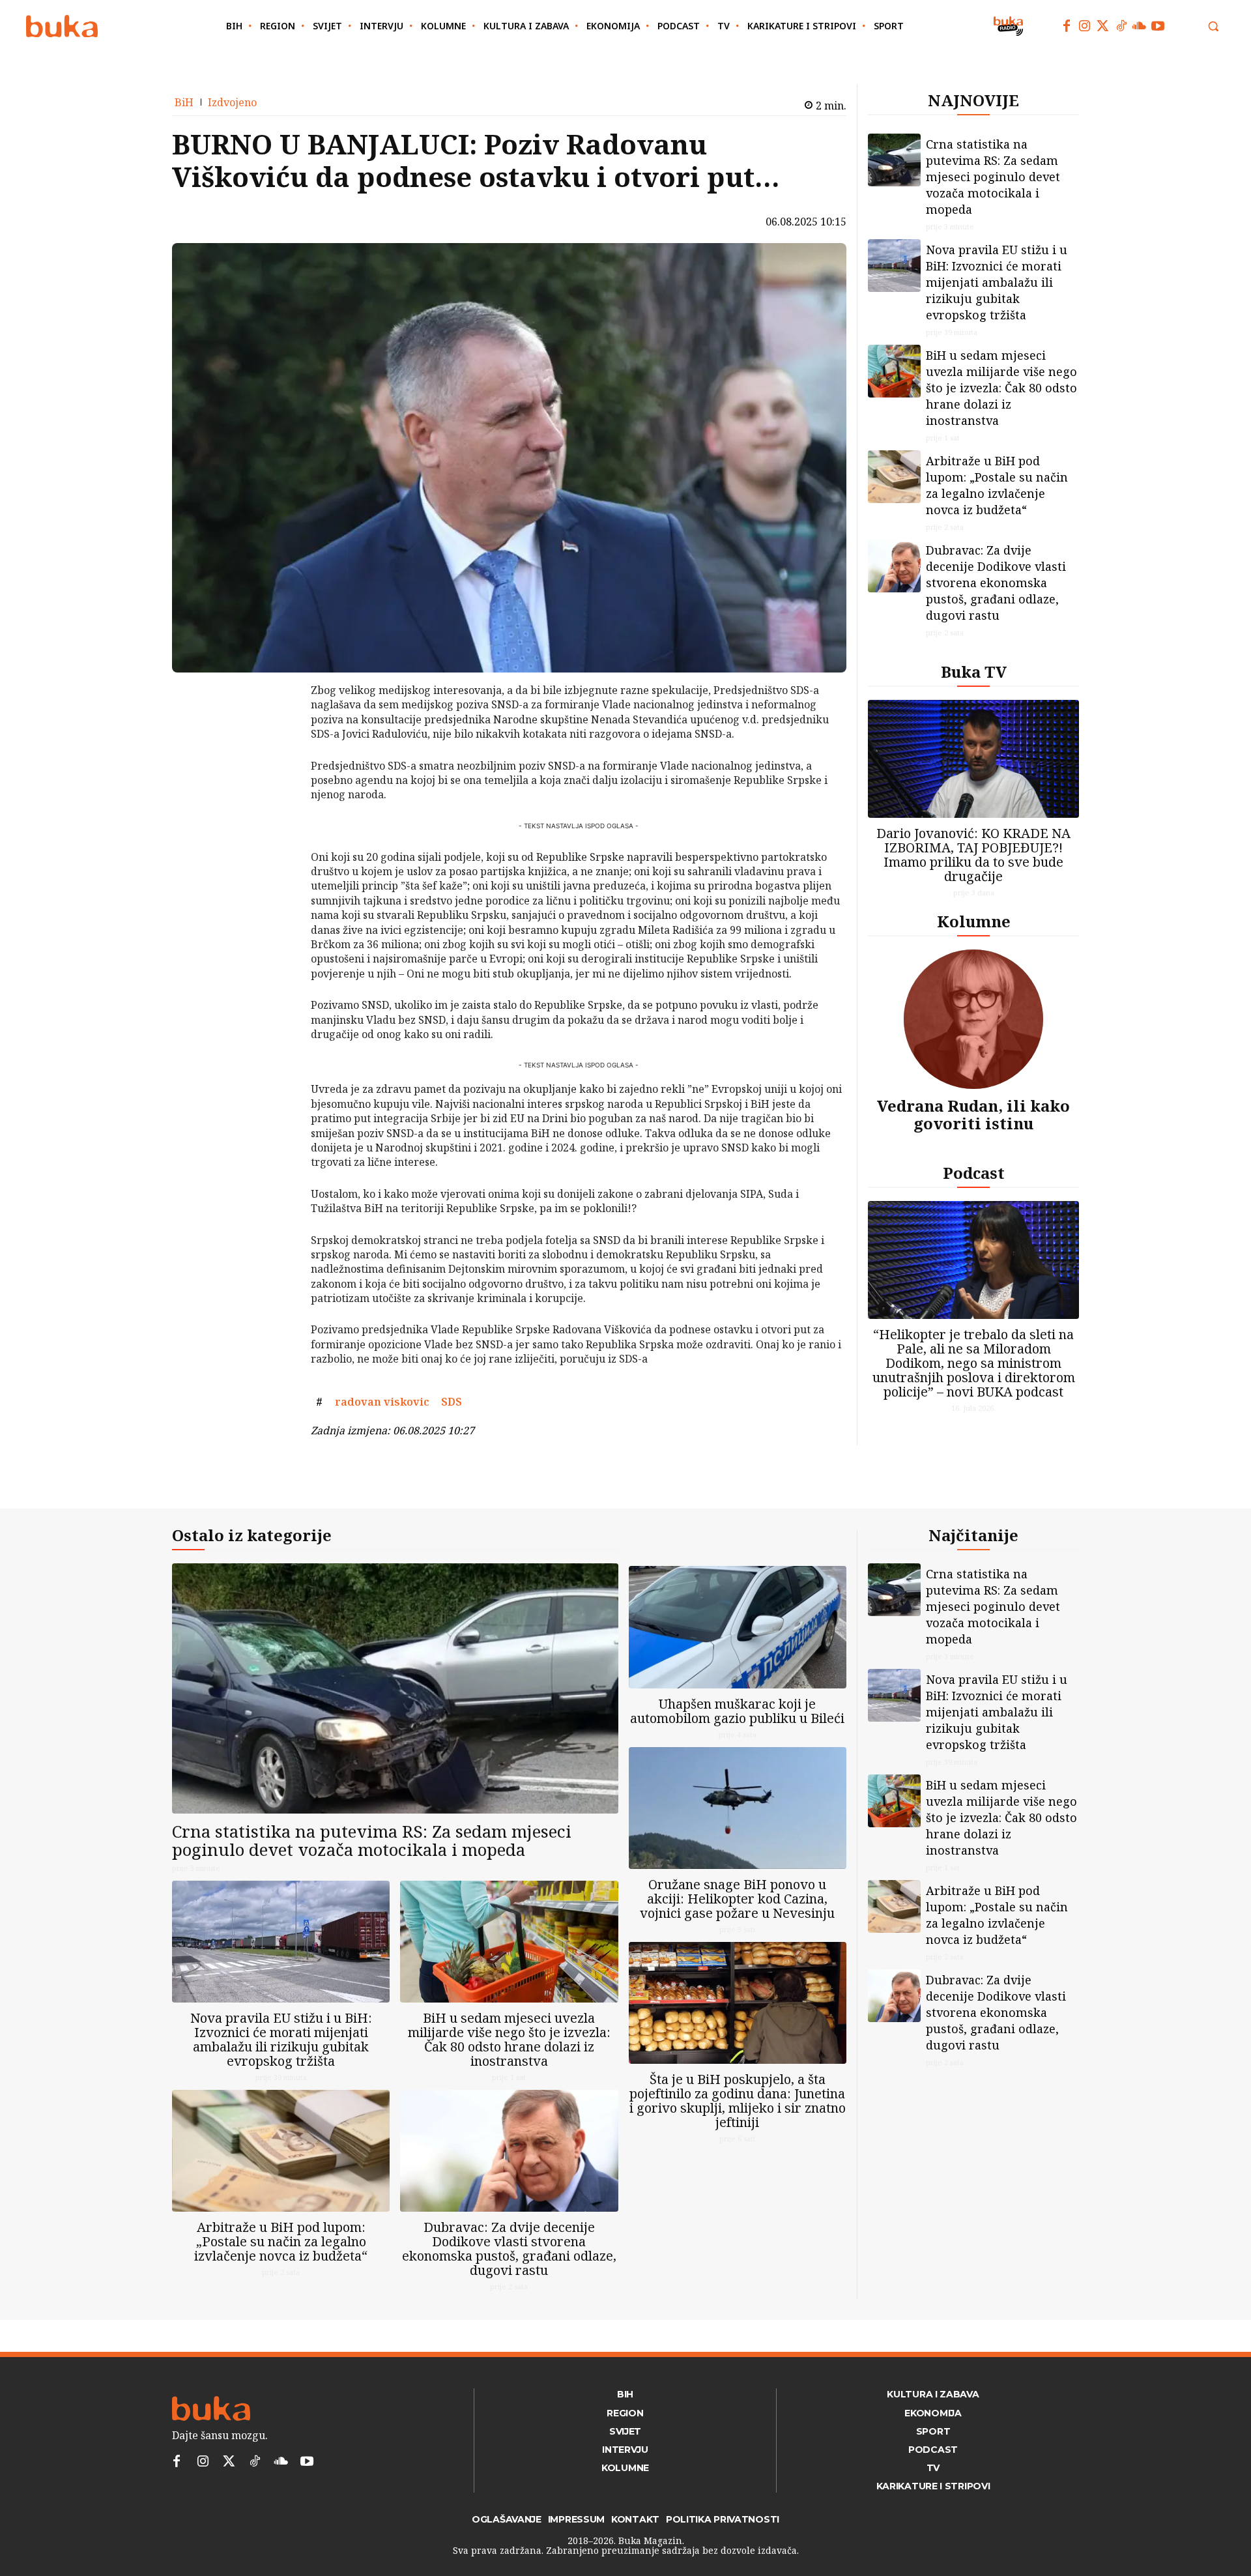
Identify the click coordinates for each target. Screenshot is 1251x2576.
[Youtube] (1158, 26)
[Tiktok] (1121, 26)
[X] (277, 727)
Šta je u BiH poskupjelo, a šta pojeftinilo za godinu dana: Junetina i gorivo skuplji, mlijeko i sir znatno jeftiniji (738, 2101)
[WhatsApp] (277, 788)
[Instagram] (1085, 26)
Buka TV (974, 672)
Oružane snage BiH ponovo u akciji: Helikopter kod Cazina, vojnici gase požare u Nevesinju (737, 1899)
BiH (184, 102)
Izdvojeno (232, 102)
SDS (452, 1402)
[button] (1213, 26)
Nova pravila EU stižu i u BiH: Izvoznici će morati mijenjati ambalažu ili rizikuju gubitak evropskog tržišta (997, 282)
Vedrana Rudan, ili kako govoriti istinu (973, 1114)
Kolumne (974, 921)
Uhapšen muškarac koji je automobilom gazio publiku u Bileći (737, 1711)
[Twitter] (1103, 26)
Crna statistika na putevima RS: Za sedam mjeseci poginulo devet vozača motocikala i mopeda (993, 177)
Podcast (974, 1173)
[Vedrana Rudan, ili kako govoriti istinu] (973, 1019)
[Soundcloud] (1140, 26)
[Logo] (62, 26)
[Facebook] (1067, 26)
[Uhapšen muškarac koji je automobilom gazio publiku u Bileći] (738, 1627)
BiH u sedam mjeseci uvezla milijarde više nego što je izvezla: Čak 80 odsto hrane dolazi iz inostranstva (1001, 388)
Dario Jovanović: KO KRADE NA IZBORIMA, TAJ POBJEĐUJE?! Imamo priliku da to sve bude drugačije (973, 855)
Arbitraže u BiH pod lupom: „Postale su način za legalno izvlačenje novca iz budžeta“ (997, 485)
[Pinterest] (277, 757)
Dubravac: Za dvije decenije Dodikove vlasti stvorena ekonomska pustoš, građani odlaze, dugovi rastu (996, 583)
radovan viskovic (382, 1402)
